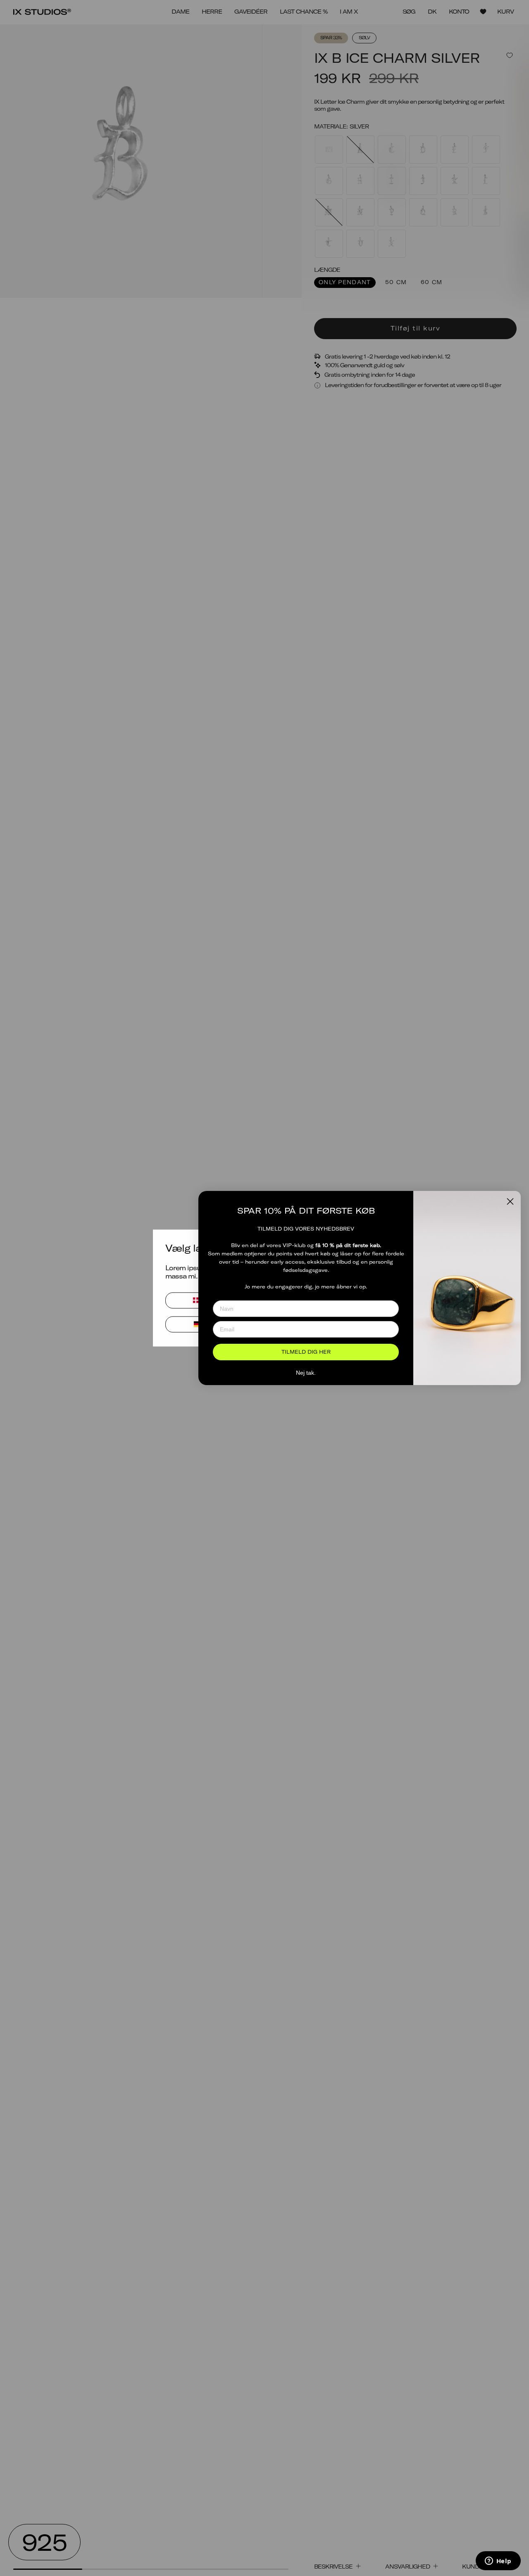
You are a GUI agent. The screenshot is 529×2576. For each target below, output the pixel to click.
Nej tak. (306, 1373)
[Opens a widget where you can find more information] (498, 2562)
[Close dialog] (510, 1201)
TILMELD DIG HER (306, 1352)
